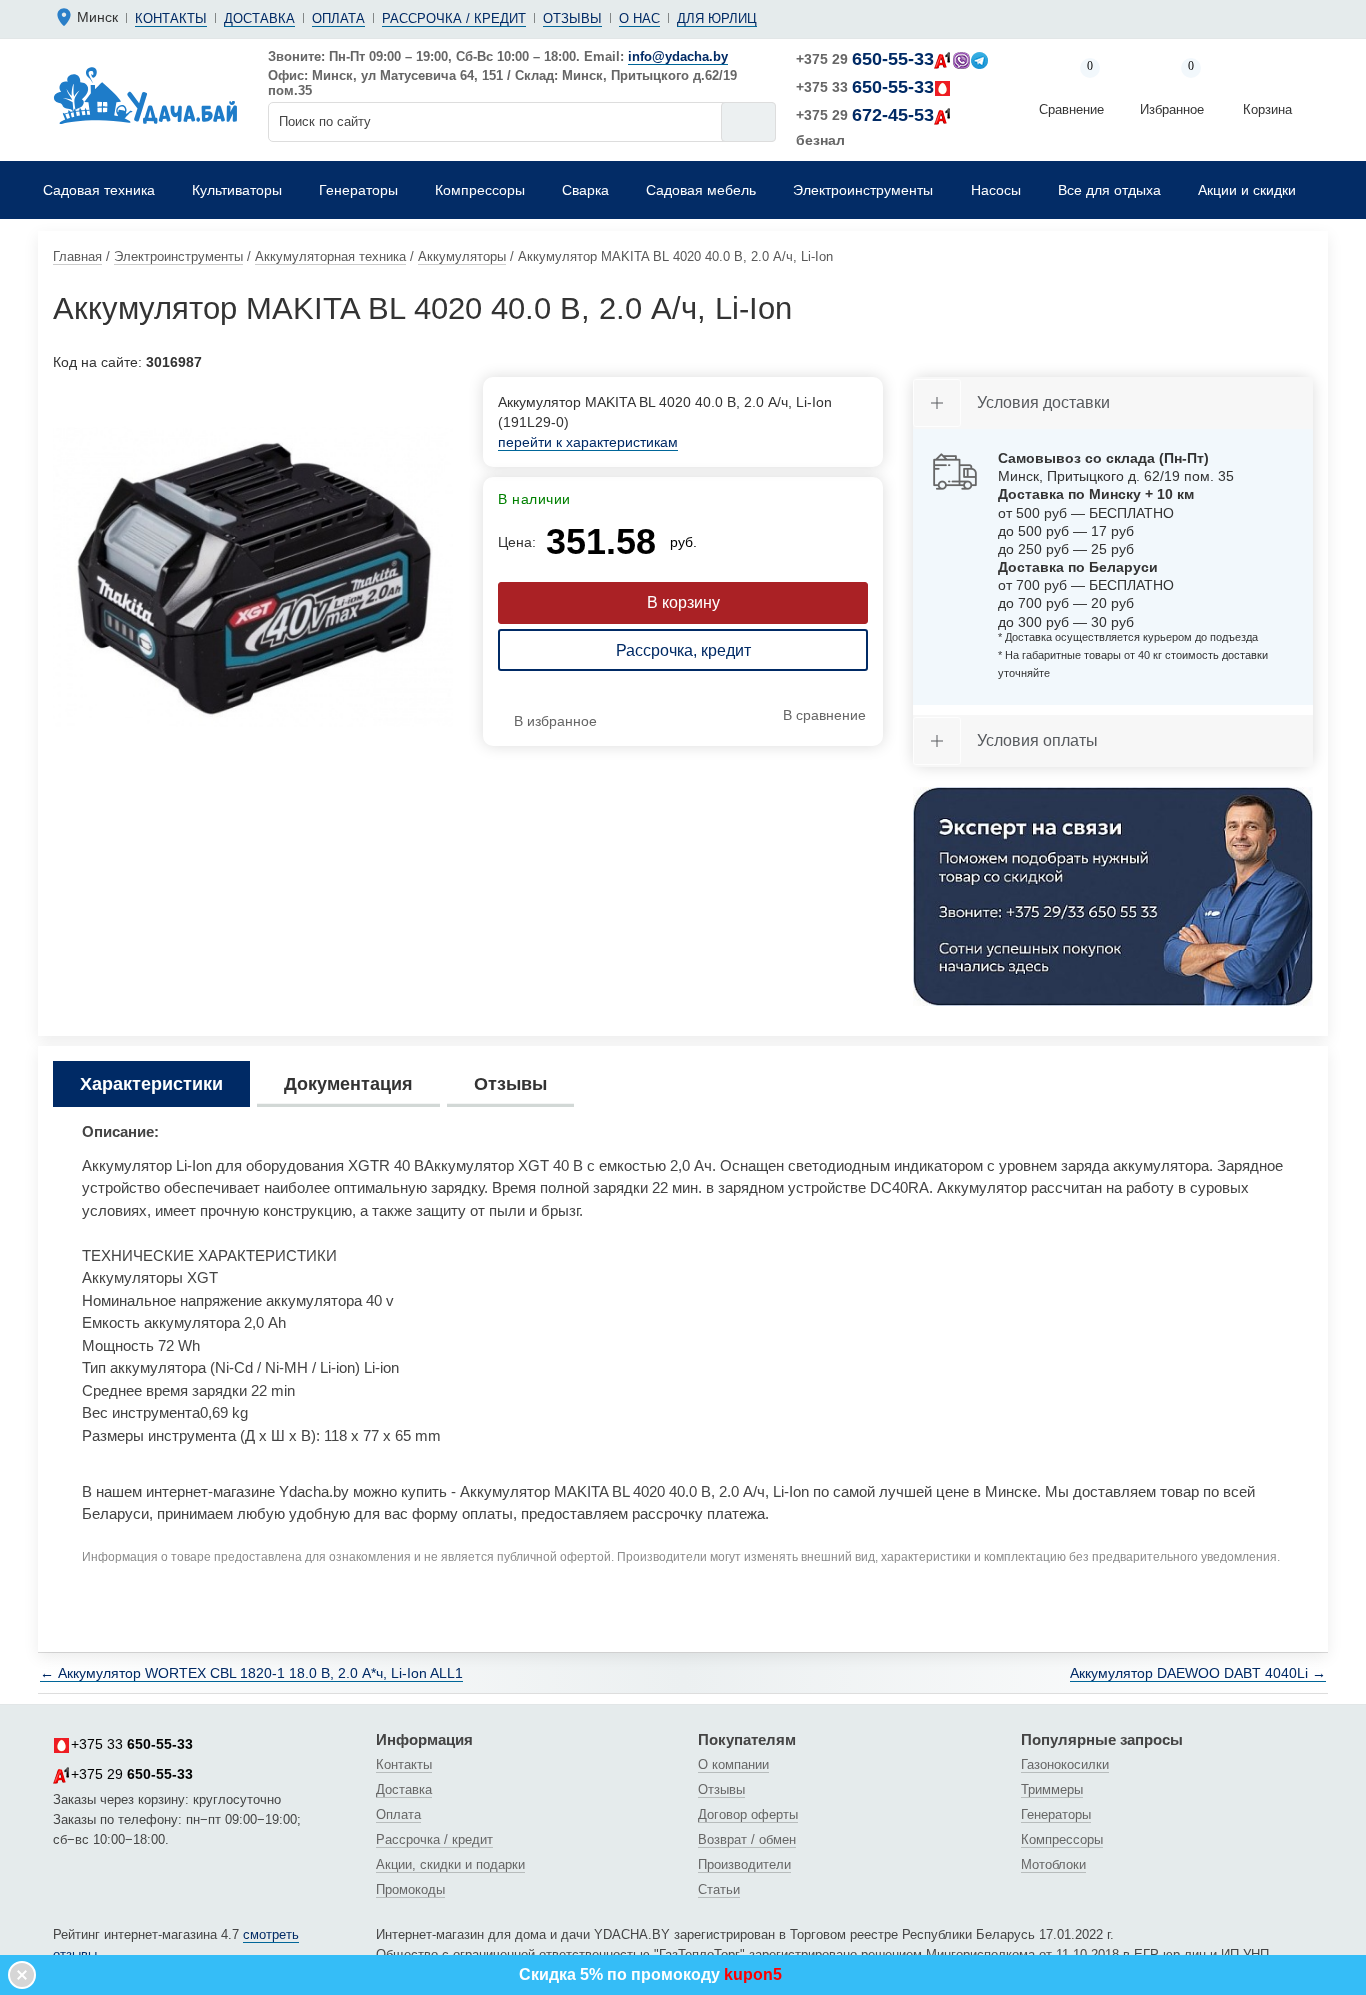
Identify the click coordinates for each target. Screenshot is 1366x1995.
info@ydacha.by (678, 56)
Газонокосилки (1065, 1764)
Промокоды (410, 1889)
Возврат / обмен (747, 1839)
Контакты (171, 18)
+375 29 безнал (865, 126)
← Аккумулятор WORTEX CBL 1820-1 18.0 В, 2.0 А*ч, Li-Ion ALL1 (251, 1673)
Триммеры (1052, 1789)
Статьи (719, 1889)
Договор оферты (748, 1814)
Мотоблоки (1053, 1864)
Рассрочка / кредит (454, 18)
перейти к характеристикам (588, 442)
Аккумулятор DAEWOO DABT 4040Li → (1198, 1673)
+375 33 (865, 87)
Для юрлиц (717, 18)
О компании (733, 1764)
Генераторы (1056, 1814)
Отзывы (572, 18)
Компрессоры (1062, 1839)
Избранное (1172, 89)
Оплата (338, 18)
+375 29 (865, 59)
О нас (639, 18)
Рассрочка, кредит (683, 650)
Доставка (259, 18)
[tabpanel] (253, 577)
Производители (744, 1864)
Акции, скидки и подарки (450, 1864)
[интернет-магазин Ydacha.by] (145, 94)
